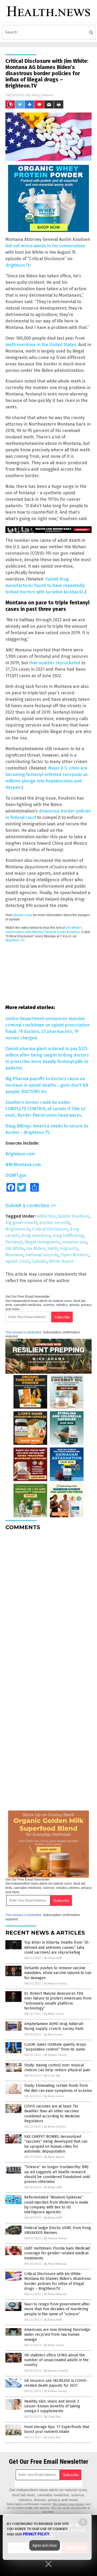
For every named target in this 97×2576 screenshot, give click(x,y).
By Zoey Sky (52, 2076)
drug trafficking (68, 1236)
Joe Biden (36, 1248)
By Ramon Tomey (56, 1984)
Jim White (15, 1248)
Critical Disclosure (50, 1229)
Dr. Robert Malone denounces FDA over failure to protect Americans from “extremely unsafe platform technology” (58, 2001)
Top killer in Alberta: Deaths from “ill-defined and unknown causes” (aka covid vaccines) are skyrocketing (57, 1947)
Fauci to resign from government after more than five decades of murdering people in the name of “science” (57, 2309)
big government (21, 1223)
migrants (69, 1248)
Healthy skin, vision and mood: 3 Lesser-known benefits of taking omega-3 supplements (52, 2406)
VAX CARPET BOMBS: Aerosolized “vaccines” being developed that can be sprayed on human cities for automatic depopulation (56, 2144)
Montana (14, 1255)
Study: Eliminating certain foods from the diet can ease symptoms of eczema (58, 2088)
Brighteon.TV (15, 940)
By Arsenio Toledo (56, 2371)
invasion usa (74, 1242)
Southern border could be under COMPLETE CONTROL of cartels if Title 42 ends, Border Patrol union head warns (45, 1109)
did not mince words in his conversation (45, 246)
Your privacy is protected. (24, 1332)
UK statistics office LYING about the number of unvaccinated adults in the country (56, 2360)
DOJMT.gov (16, 1175)
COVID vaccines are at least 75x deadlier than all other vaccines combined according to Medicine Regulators (52, 2114)
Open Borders (75, 1255)
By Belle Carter (54, 2014)
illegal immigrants (42, 1242)
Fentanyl (14, 1242)
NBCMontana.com (23, 1165)
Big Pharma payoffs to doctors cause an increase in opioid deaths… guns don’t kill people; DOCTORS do (47, 1085)
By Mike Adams (54, 2157)
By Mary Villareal (55, 2264)
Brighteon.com (20, 1154)
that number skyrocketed (55, 663)
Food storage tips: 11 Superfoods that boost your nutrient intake (57, 2429)
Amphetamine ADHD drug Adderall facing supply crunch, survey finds (54, 2026)
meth (52, 1248)
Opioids (39, 1261)
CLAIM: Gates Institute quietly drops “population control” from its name (55, 2047)
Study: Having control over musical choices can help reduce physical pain (57, 2068)
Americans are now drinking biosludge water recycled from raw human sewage (57, 2334)
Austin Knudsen (74, 1216)
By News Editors (55, 2127)
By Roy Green (53, 2035)
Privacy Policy (36, 2534)
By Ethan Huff (53, 1958)
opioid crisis (17, 1261)
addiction (46, 1216)
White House (61, 1261)
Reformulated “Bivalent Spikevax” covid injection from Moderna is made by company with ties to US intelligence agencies (56, 2205)
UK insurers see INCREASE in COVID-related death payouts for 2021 (56, 2383)
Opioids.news (22, 915)
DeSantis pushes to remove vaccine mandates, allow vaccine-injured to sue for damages (58, 1973)
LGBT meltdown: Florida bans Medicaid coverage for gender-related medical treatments (57, 2253)
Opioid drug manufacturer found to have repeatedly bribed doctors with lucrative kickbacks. (45, 585)
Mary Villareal (42, 95)
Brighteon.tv (18, 1229)
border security (55, 1223)
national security (42, 1255)
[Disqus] (48, 1602)
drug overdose (36, 1236)
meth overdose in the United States (41, 345)
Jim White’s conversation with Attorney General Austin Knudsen (44, 930)
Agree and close (45, 2545)
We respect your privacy (69, 2504)
